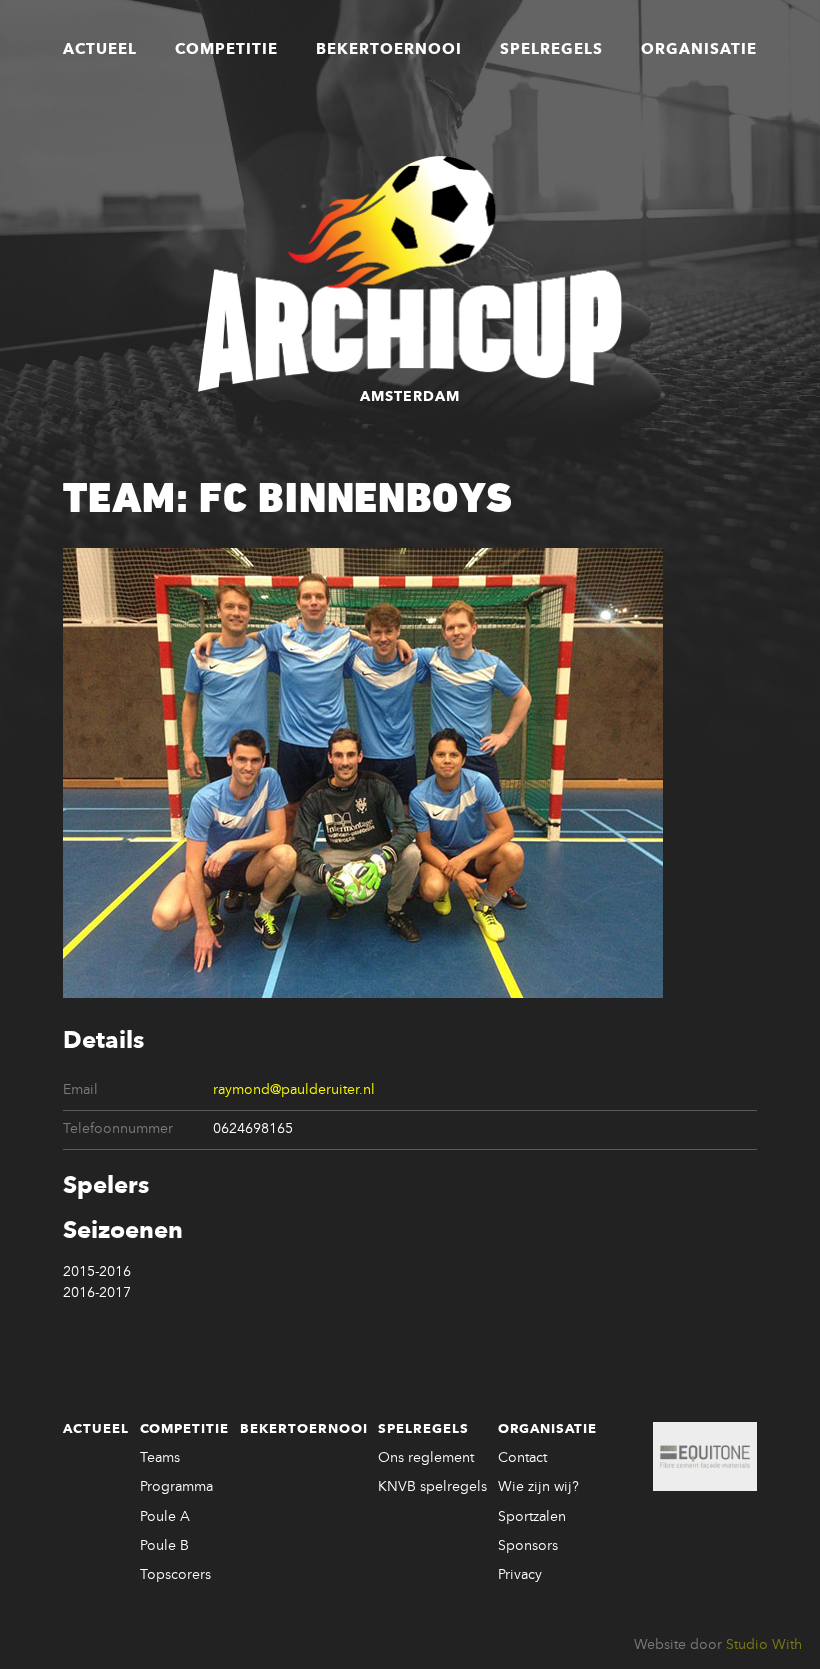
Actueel (100, 50)
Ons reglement (426, 1458)
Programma (176, 1487)
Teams (160, 1458)
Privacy (520, 1575)
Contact (522, 1458)
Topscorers (175, 1575)
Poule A (165, 1517)
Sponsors (528, 1546)
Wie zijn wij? (538, 1487)
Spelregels (551, 50)
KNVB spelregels (432, 1487)
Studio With (764, 1645)
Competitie (226, 50)
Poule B (164, 1546)
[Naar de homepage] (410, 274)
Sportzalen (532, 1517)
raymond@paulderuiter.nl (294, 1090)
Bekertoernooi (389, 50)
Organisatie (699, 50)
